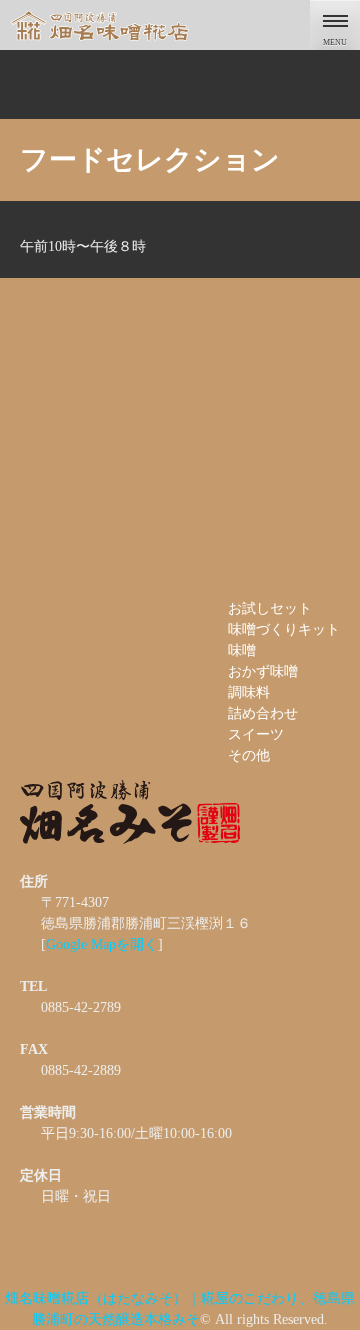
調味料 (249, 692)
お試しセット (270, 608)
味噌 (242, 650)
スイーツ (256, 734)
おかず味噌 (263, 671)
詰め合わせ (263, 713)
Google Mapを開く (102, 944)
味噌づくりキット (284, 629)
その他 (249, 755)
